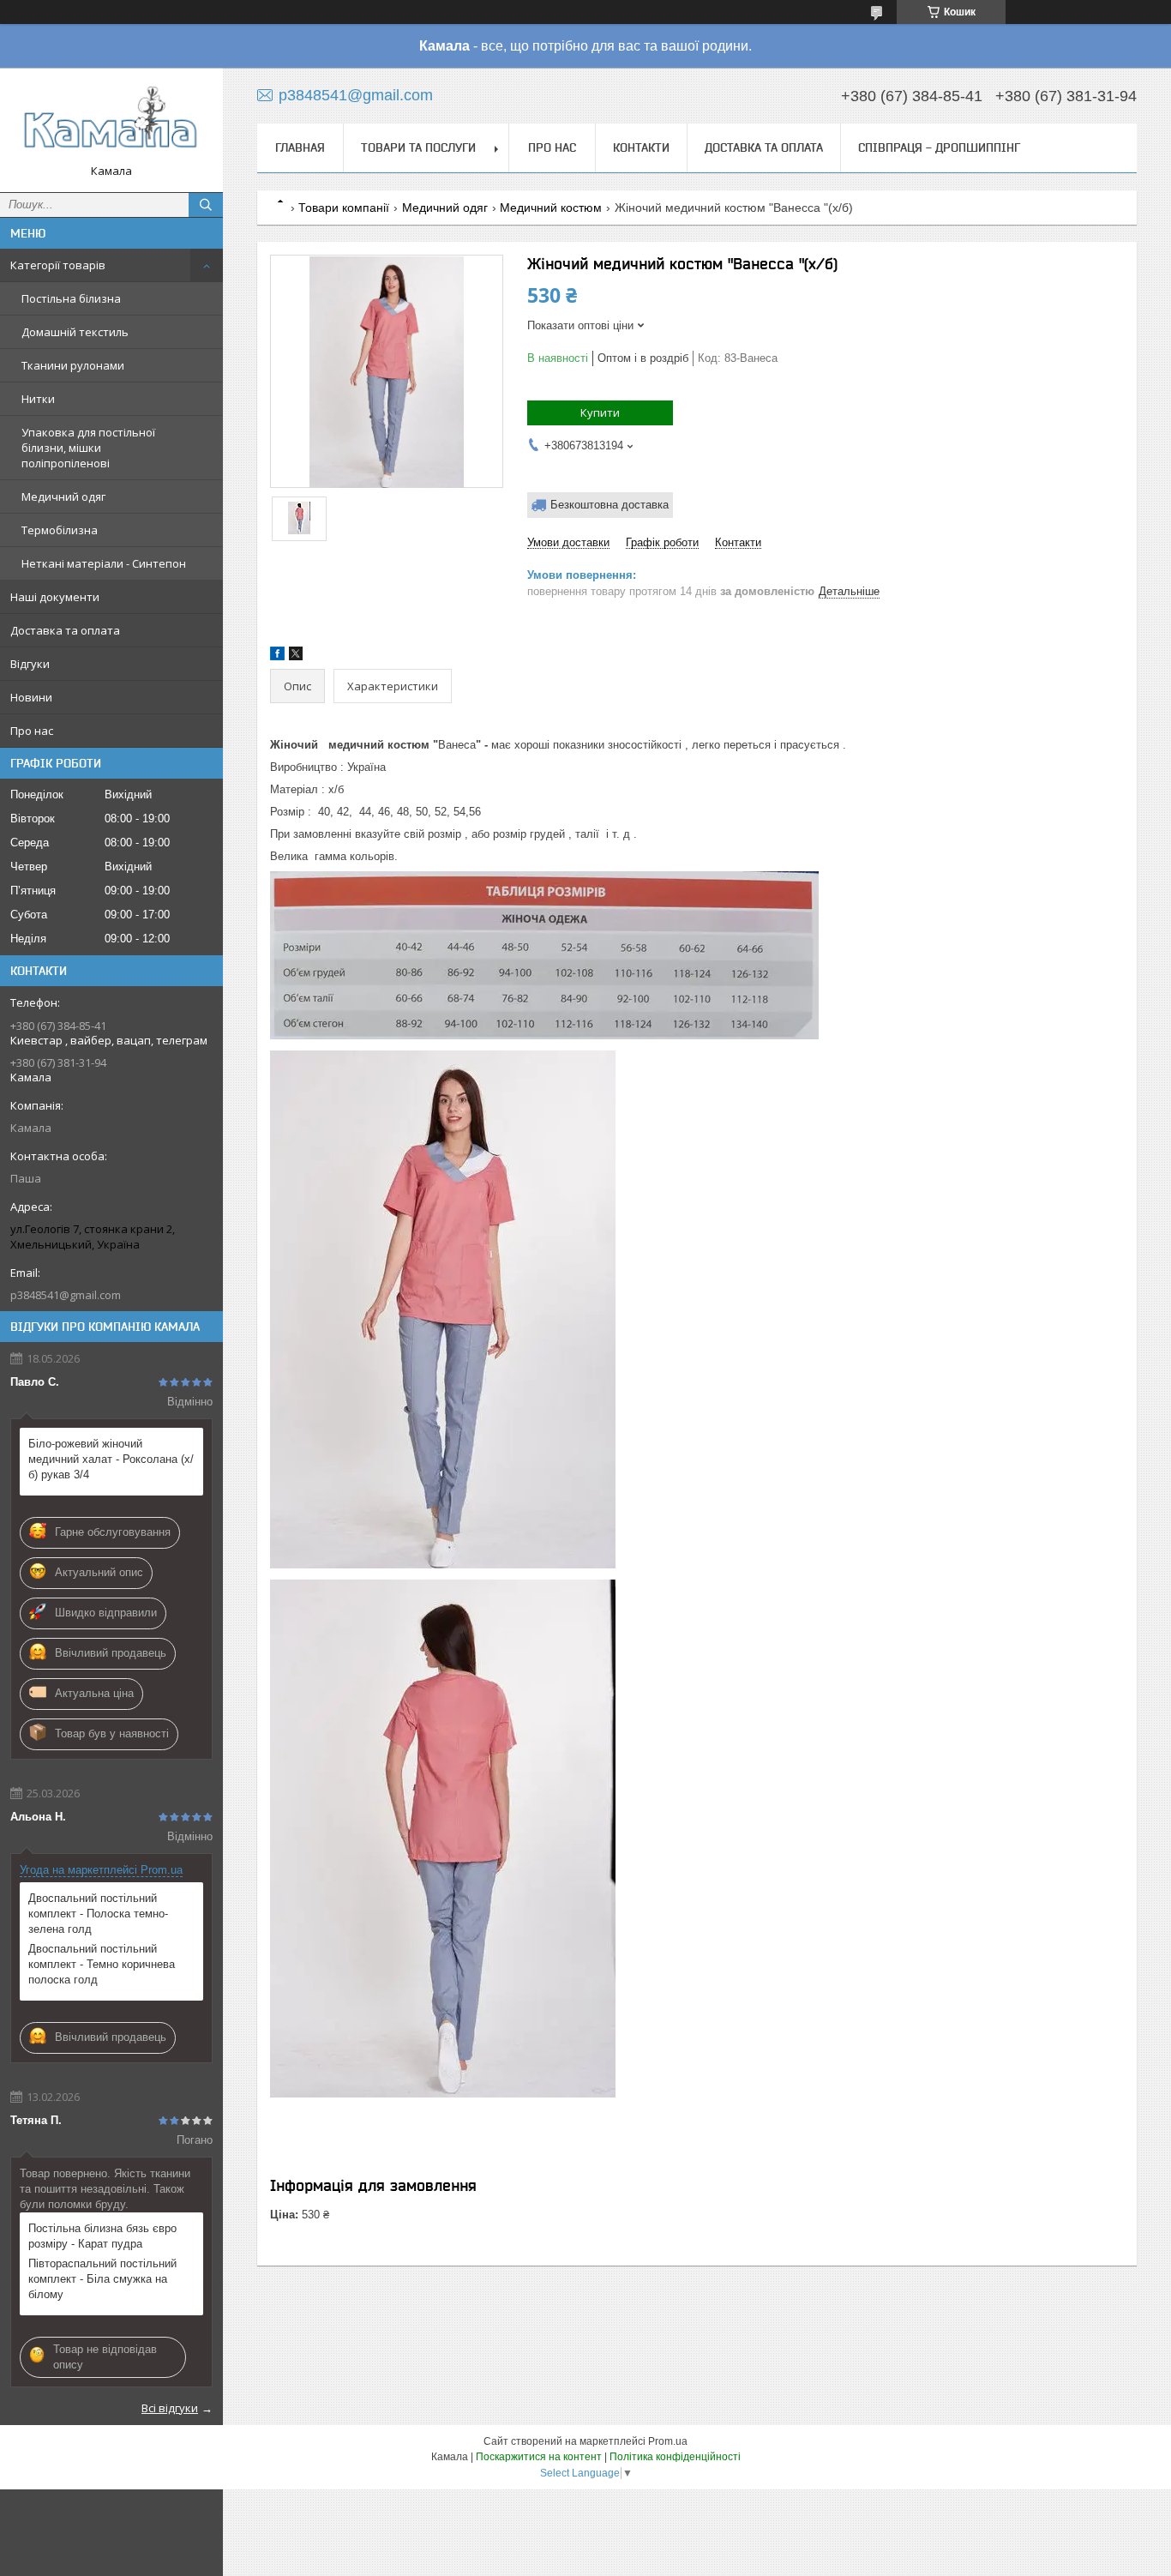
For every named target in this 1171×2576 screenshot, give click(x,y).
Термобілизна (60, 530)
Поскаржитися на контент (539, 2457)
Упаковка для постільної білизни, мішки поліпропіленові (88, 448)
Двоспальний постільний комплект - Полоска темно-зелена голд (98, 1914)
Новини (31, 697)
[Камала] (111, 122)
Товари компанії (344, 208)
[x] (296, 656)
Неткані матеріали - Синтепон (104, 563)
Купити (600, 412)
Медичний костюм (551, 208)
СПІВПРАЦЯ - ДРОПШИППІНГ (939, 147)
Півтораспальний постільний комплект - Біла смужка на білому (102, 2279)
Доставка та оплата (65, 630)
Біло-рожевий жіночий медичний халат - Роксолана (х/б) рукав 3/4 (111, 1459)
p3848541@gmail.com (66, 1295)
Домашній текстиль (75, 332)
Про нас (32, 731)
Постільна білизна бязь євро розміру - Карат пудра (102, 2236)
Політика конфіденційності (675, 2457)
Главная (300, 147)
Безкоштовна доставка (610, 505)
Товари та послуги (418, 147)
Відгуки (30, 664)
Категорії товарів (58, 265)
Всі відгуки (170, 2408)
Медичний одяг (63, 497)
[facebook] (277, 656)
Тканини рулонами (73, 365)
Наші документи (55, 597)
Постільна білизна (71, 298)
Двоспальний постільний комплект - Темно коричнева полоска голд (102, 1964)
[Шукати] (206, 205)
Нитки (38, 399)
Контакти (641, 147)
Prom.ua (668, 2441)
